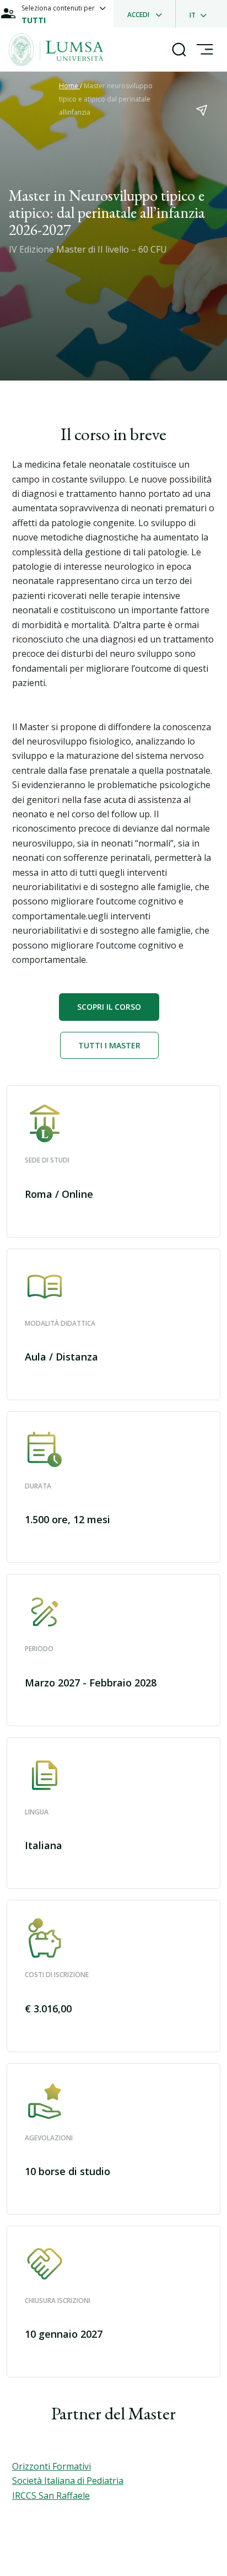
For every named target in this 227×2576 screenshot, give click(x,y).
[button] (113, 1161)
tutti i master (109, 1045)
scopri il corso (109, 1007)
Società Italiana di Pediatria (68, 2481)
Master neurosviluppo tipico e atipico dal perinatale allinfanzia (106, 99)
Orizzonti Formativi (52, 2466)
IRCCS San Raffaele (51, 2495)
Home (69, 86)
